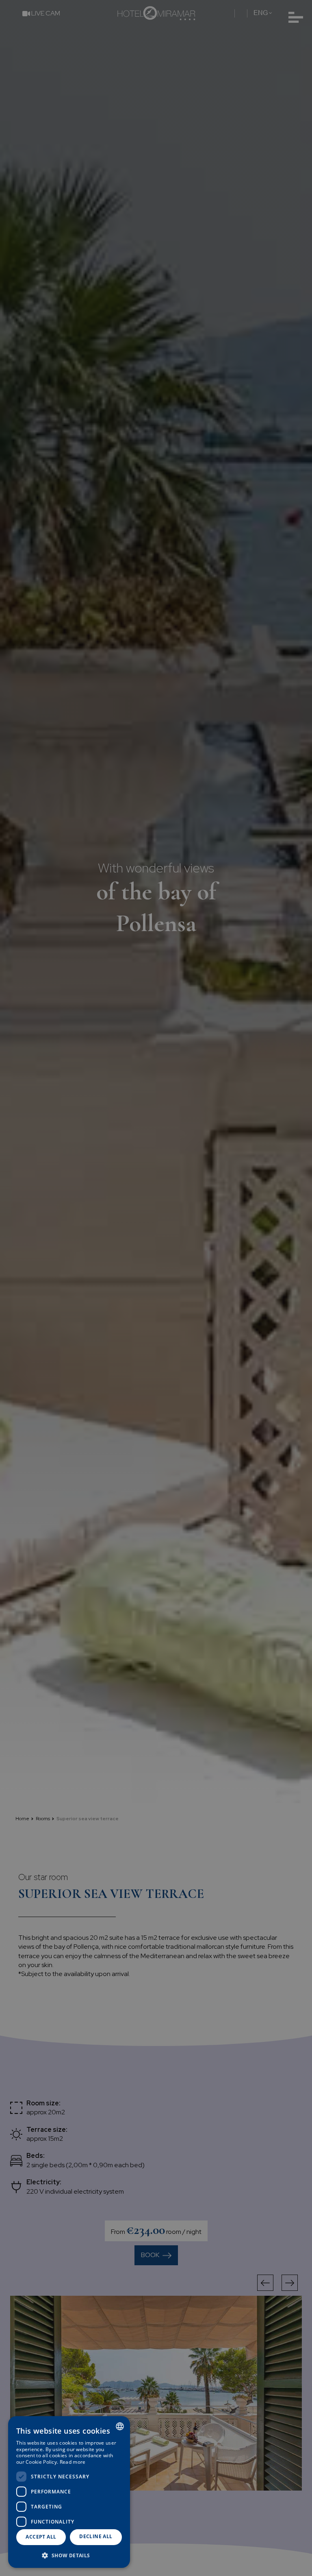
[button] (69, 2555)
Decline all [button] (96, 2536)
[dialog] (69, 2492)
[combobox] (120, 2426)
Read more (73, 2462)
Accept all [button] (41, 2537)
